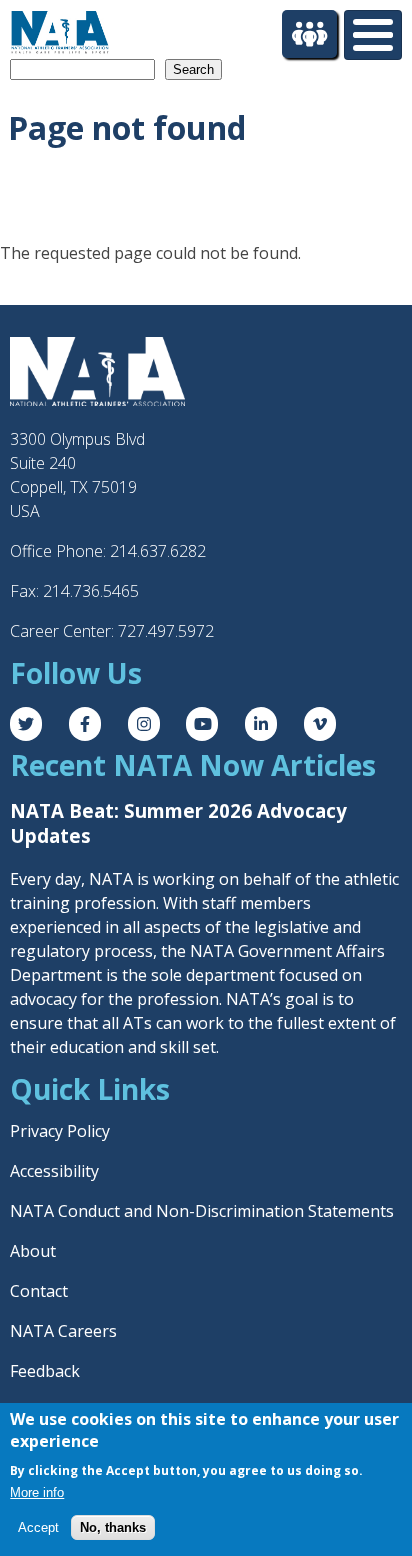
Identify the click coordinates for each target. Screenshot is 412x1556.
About (33, 1251)
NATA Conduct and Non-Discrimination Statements (202, 1211)
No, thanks (113, 1527)
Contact (39, 1291)
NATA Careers (63, 1331)
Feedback (45, 1371)
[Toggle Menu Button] (373, 35)
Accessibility (54, 1171)
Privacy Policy (60, 1131)
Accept (38, 1527)
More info (37, 1492)
